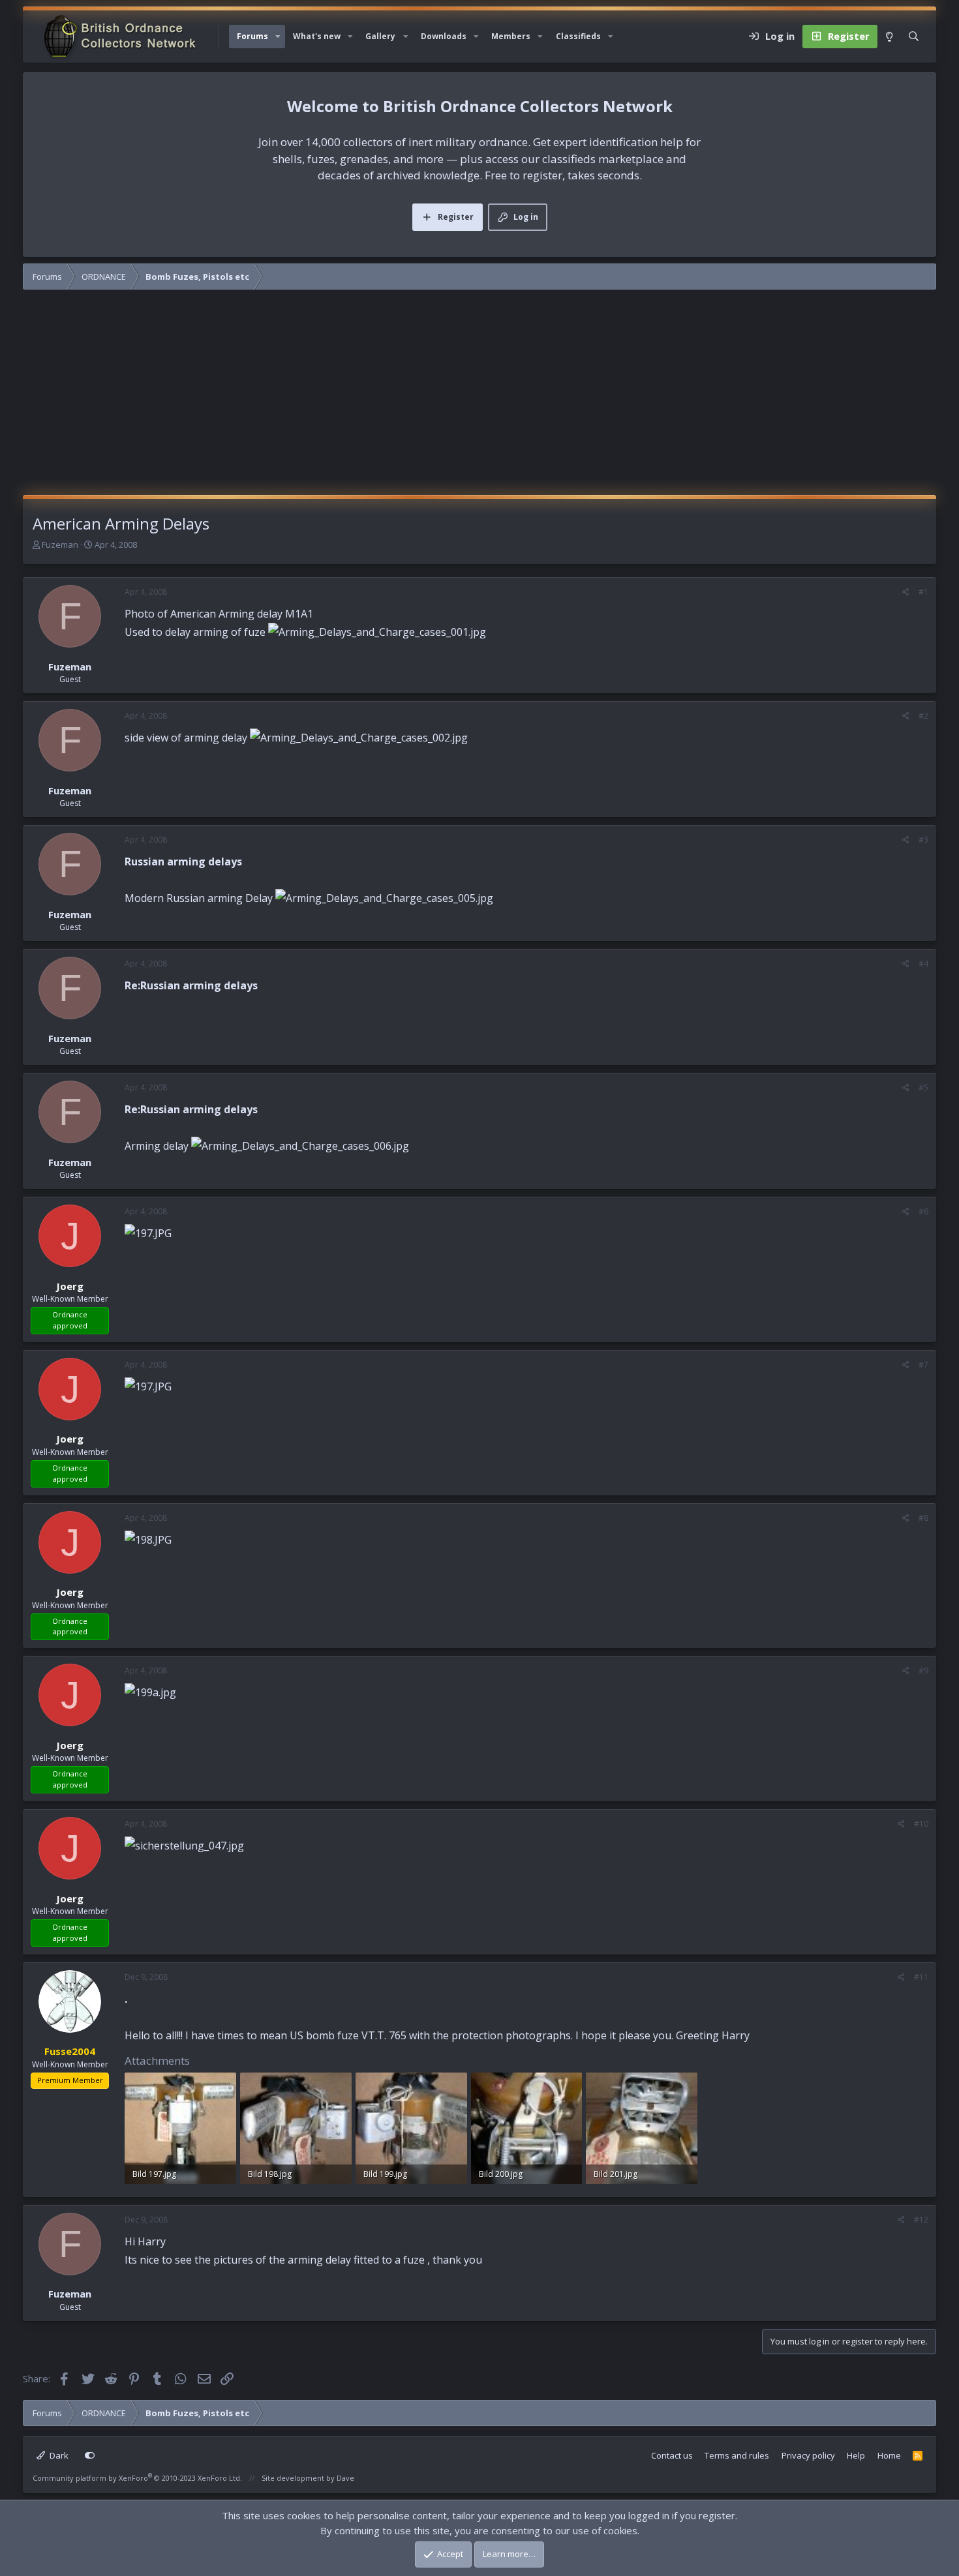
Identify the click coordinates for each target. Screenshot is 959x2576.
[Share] (906, 592)
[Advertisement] (479, 397)
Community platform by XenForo (137, 2478)
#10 (921, 1824)
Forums (252, 36)
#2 (923, 716)
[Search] (914, 37)
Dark (58, 2455)
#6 (923, 1211)
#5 (923, 1087)
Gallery (380, 36)
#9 (923, 1670)
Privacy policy (808, 2455)
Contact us (672, 2455)
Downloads (444, 36)
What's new (317, 36)
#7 (923, 1365)
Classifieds (578, 36)
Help (856, 2455)
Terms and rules (737, 2455)
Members (511, 36)
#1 (923, 592)
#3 (923, 840)
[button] (278, 37)
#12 (921, 2220)
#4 (923, 964)
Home (889, 2455)
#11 (921, 1977)
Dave (345, 2478)
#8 (923, 1518)
